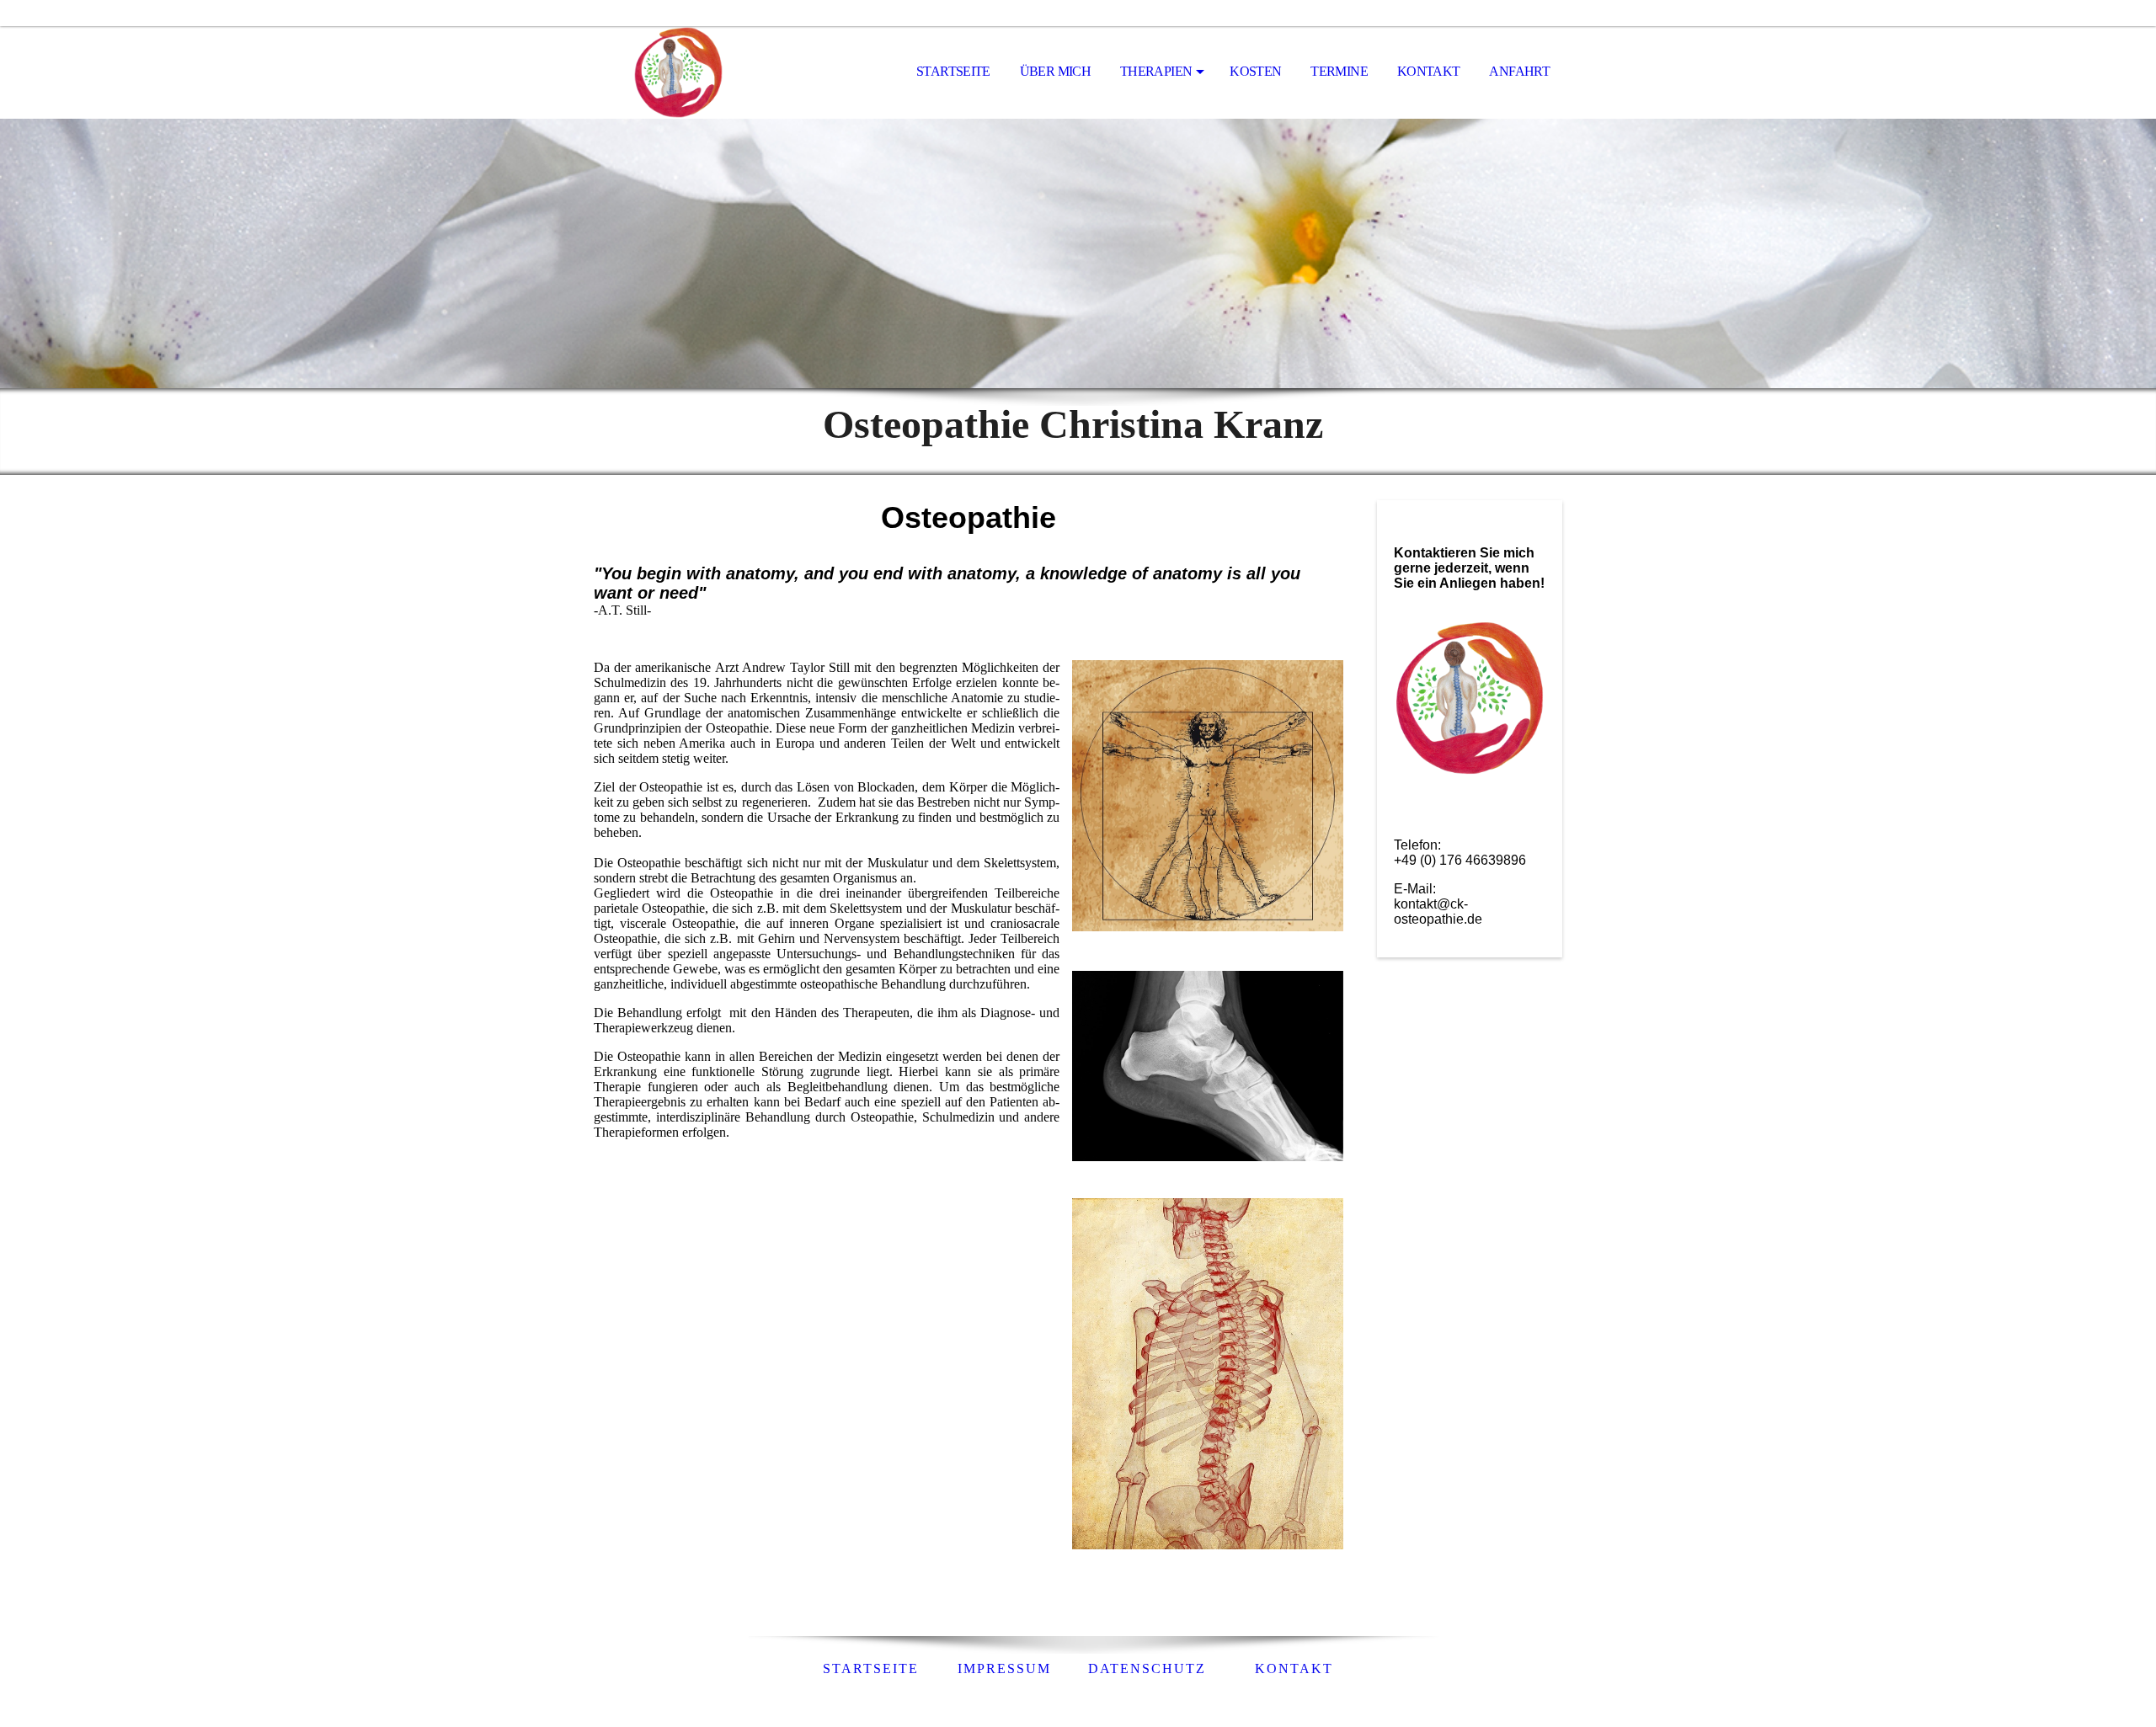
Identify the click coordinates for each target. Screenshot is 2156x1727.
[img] (678, 72)
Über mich (1055, 71)
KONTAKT (1294, 1668)
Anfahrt (1519, 71)
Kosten (1255, 71)
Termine (1339, 71)
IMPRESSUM (1002, 1668)
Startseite (953, 71)
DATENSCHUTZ (1150, 1668)
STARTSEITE (871, 1668)
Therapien (1156, 71)
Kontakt (1429, 71)
